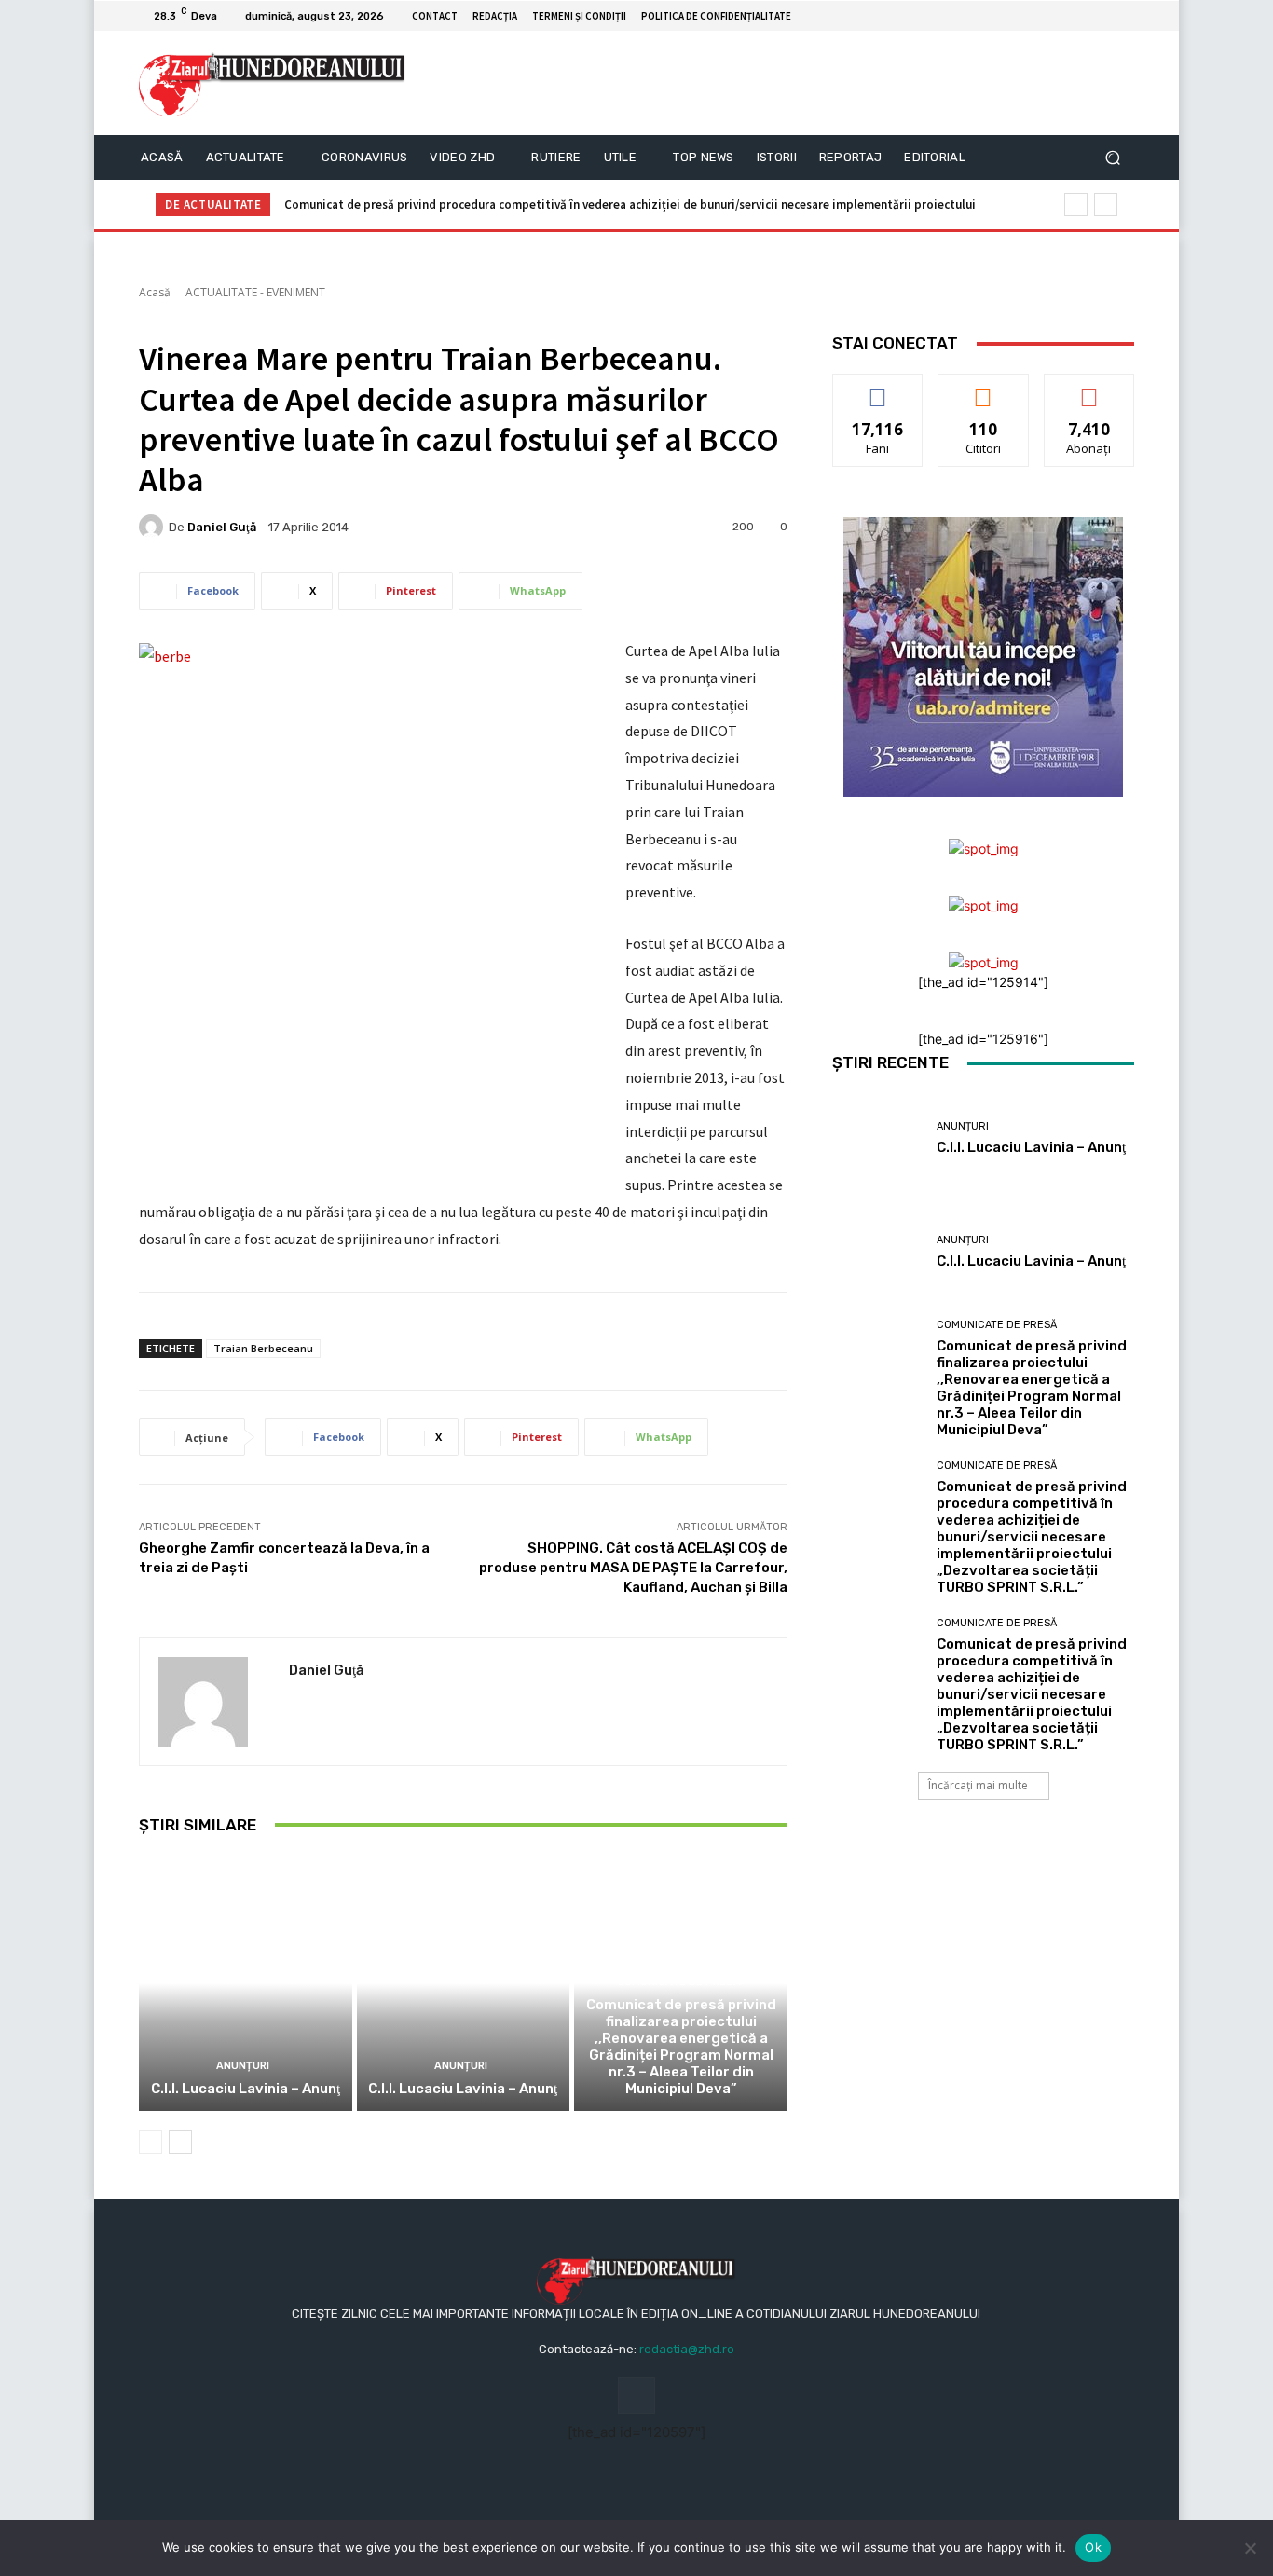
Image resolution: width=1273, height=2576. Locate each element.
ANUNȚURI (243, 2066)
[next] (1106, 205)
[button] (1112, 158)
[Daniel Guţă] (154, 527)
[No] (1250, 2548)
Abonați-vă (1089, 388)
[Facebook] (1101, 16)
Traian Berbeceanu (263, 1348)
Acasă (155, 292)
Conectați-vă (984, 388)
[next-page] (180, 2142)
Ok (1093, 2547)
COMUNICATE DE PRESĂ (679, 1982)
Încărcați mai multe (978, 1785)
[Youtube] (1123, 16)
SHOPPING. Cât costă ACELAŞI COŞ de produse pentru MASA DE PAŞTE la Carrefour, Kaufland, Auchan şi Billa (633, 1568)
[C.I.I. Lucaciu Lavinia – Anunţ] (246, 1983)
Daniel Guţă (222, 527)
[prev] (1076, 205)
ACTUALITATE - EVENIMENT (255, 292)
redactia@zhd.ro (687, 2349)
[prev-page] (151, 2142)
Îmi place (878, 388)
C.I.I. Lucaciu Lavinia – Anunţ (246, 2089)
